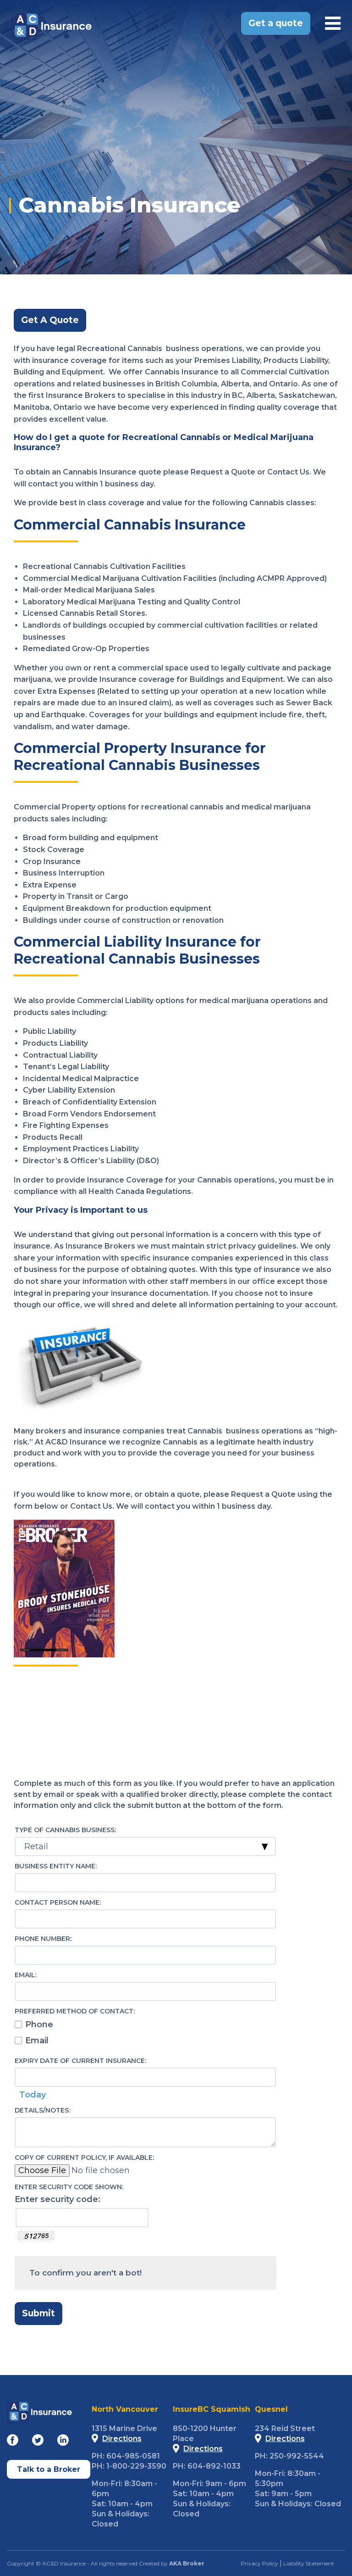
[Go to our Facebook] (13, 2442)
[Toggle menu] (333, 23)
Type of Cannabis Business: (65, 1830)
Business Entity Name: (56, 1866)
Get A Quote (50, 320)
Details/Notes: (42, 2110)
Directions (122, 2439)
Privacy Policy (259, 2563)
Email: (26, 1975)
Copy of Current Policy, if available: (84, 2158)
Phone (39, 2024)
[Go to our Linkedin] (63, 2442)
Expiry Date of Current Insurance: (80, 2061)
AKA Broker (187, 2563)
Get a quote (276, 23)
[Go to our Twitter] (38, 2442)
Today (33, 2095)
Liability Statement (309, 2563)
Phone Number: (43, 1939)
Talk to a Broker (49, 2469)
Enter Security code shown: (69, 2187)
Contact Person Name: (58, 1902)
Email (37, 2041)
